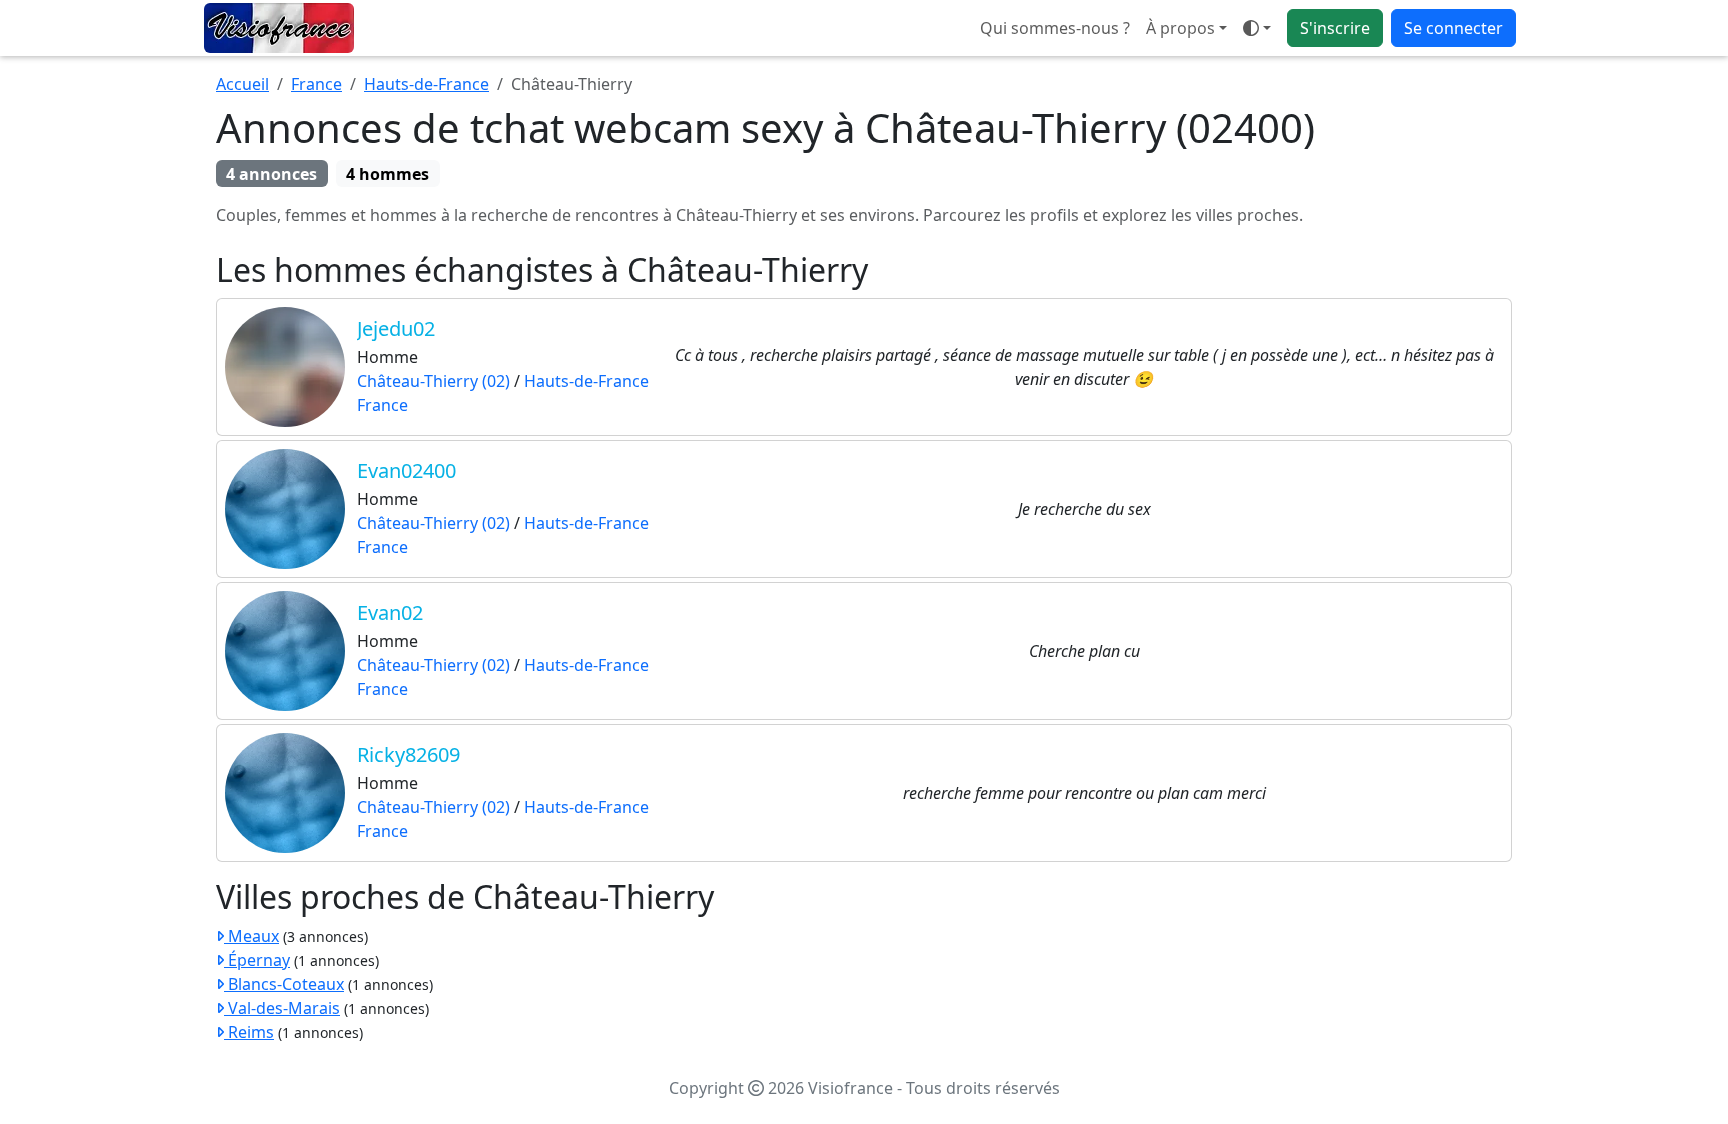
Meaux (251, 936)
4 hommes (387, 174)
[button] (1257, 28)
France (316, 84)
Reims (249, 1032)
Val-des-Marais (282, 1008)
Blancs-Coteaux (284, 984)
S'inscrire (1335, 28)
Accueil (242, 84)
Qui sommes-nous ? (1055, 28)
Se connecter (1453, 28)
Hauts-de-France (426, 84)
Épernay (257, 960)
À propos (1180, 28)
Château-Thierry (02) (433, 381)
